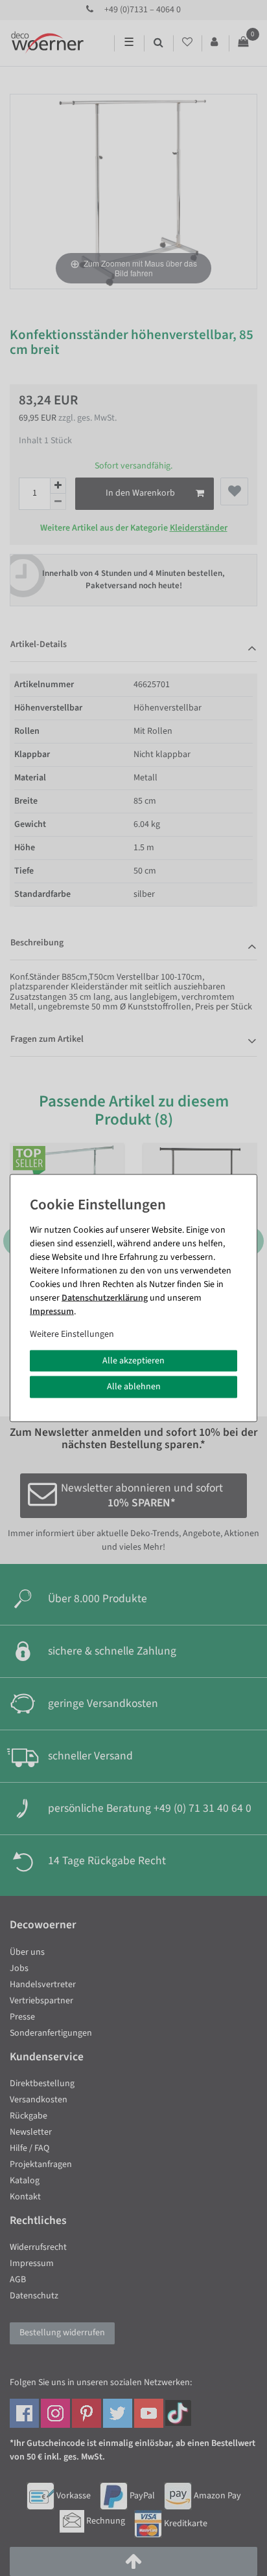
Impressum (52, 1311)
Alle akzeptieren (133, 1360)
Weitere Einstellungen (72, 1334)
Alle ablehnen (134, 1387)
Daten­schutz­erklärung (105, 1297)
